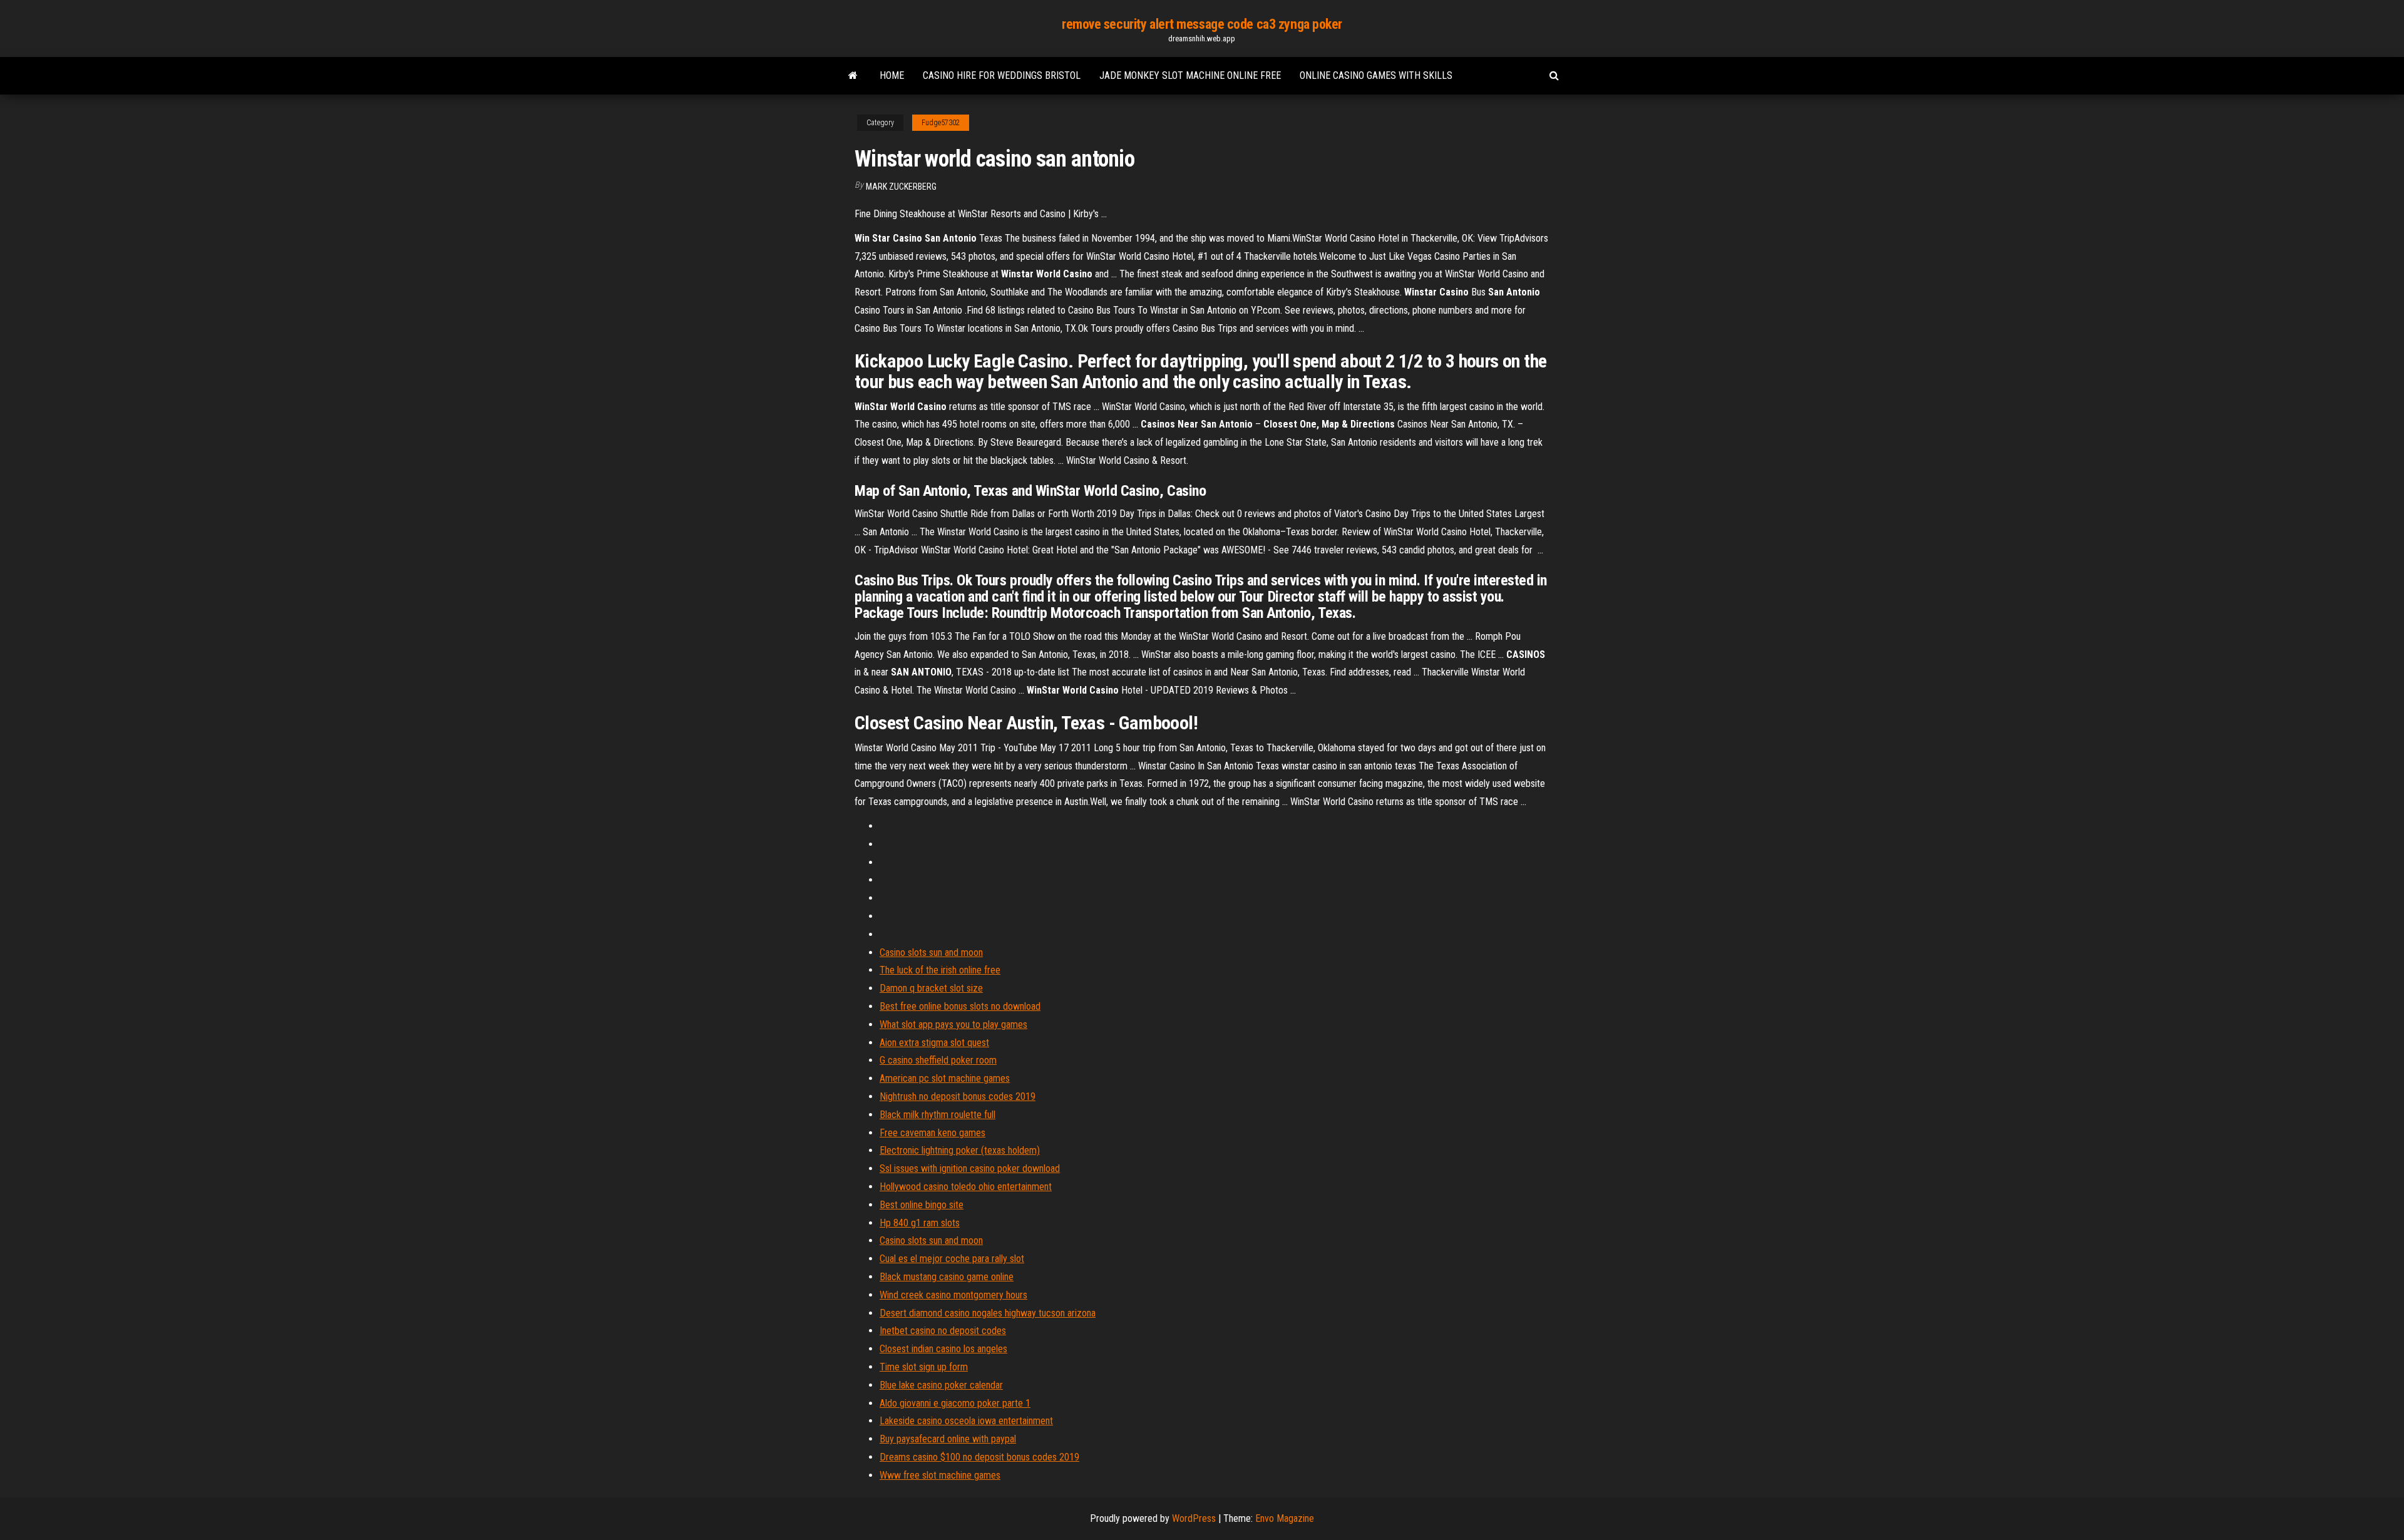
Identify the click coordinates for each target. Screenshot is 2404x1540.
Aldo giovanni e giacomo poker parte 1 (955, 1403)
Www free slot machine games (940, 1475)
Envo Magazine (1285, 1518)
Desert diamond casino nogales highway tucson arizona (988, 1313)
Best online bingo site (922, 1205)
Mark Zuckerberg (901, 187)
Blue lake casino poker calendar (941, 1385)
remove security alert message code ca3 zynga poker (1202, 24)
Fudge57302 (941, 123)
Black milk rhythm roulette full (937, 1115)
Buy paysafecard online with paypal (948, 1439)
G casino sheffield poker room (938, 1060)
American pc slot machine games (945, 1078)
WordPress (1194, 1518)
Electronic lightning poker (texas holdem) (960, 1150)
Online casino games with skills (1376, 75)
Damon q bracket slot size (931, 988)
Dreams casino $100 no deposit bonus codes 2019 (979, 1457)
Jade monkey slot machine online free (1190, 75)
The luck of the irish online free (940, 970)
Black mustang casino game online (947, 1277)
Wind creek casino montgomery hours (953, 1295)
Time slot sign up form (924, 1367)
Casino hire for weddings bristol (1002, 75)
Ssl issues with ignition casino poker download (970, 1168)
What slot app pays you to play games (953, 1024)
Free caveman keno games (932, 1133)
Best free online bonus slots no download (960, 1006)
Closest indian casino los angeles (943, 1349)
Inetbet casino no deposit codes (943, 1331)
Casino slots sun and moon (931, 952)
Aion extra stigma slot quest (934, 1043)
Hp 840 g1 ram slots (920, 1223)
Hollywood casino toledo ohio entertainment (966, 1187)
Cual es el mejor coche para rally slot (952, 1259)
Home (892, 75)
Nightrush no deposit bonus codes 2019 (958, 1096)
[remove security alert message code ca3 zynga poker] (853, 76)
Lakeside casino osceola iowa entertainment (966, 1421)
